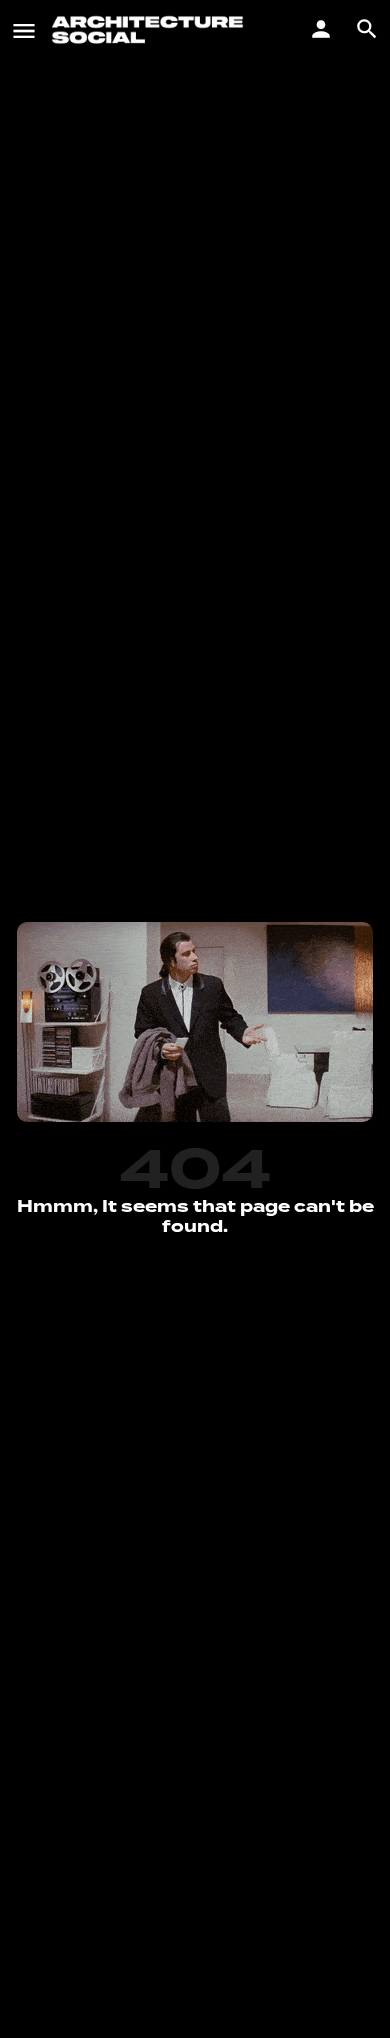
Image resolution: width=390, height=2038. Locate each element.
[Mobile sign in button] (321, 29)
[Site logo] (150, 30)
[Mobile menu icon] (24, 30)
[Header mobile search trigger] (367, 29)
